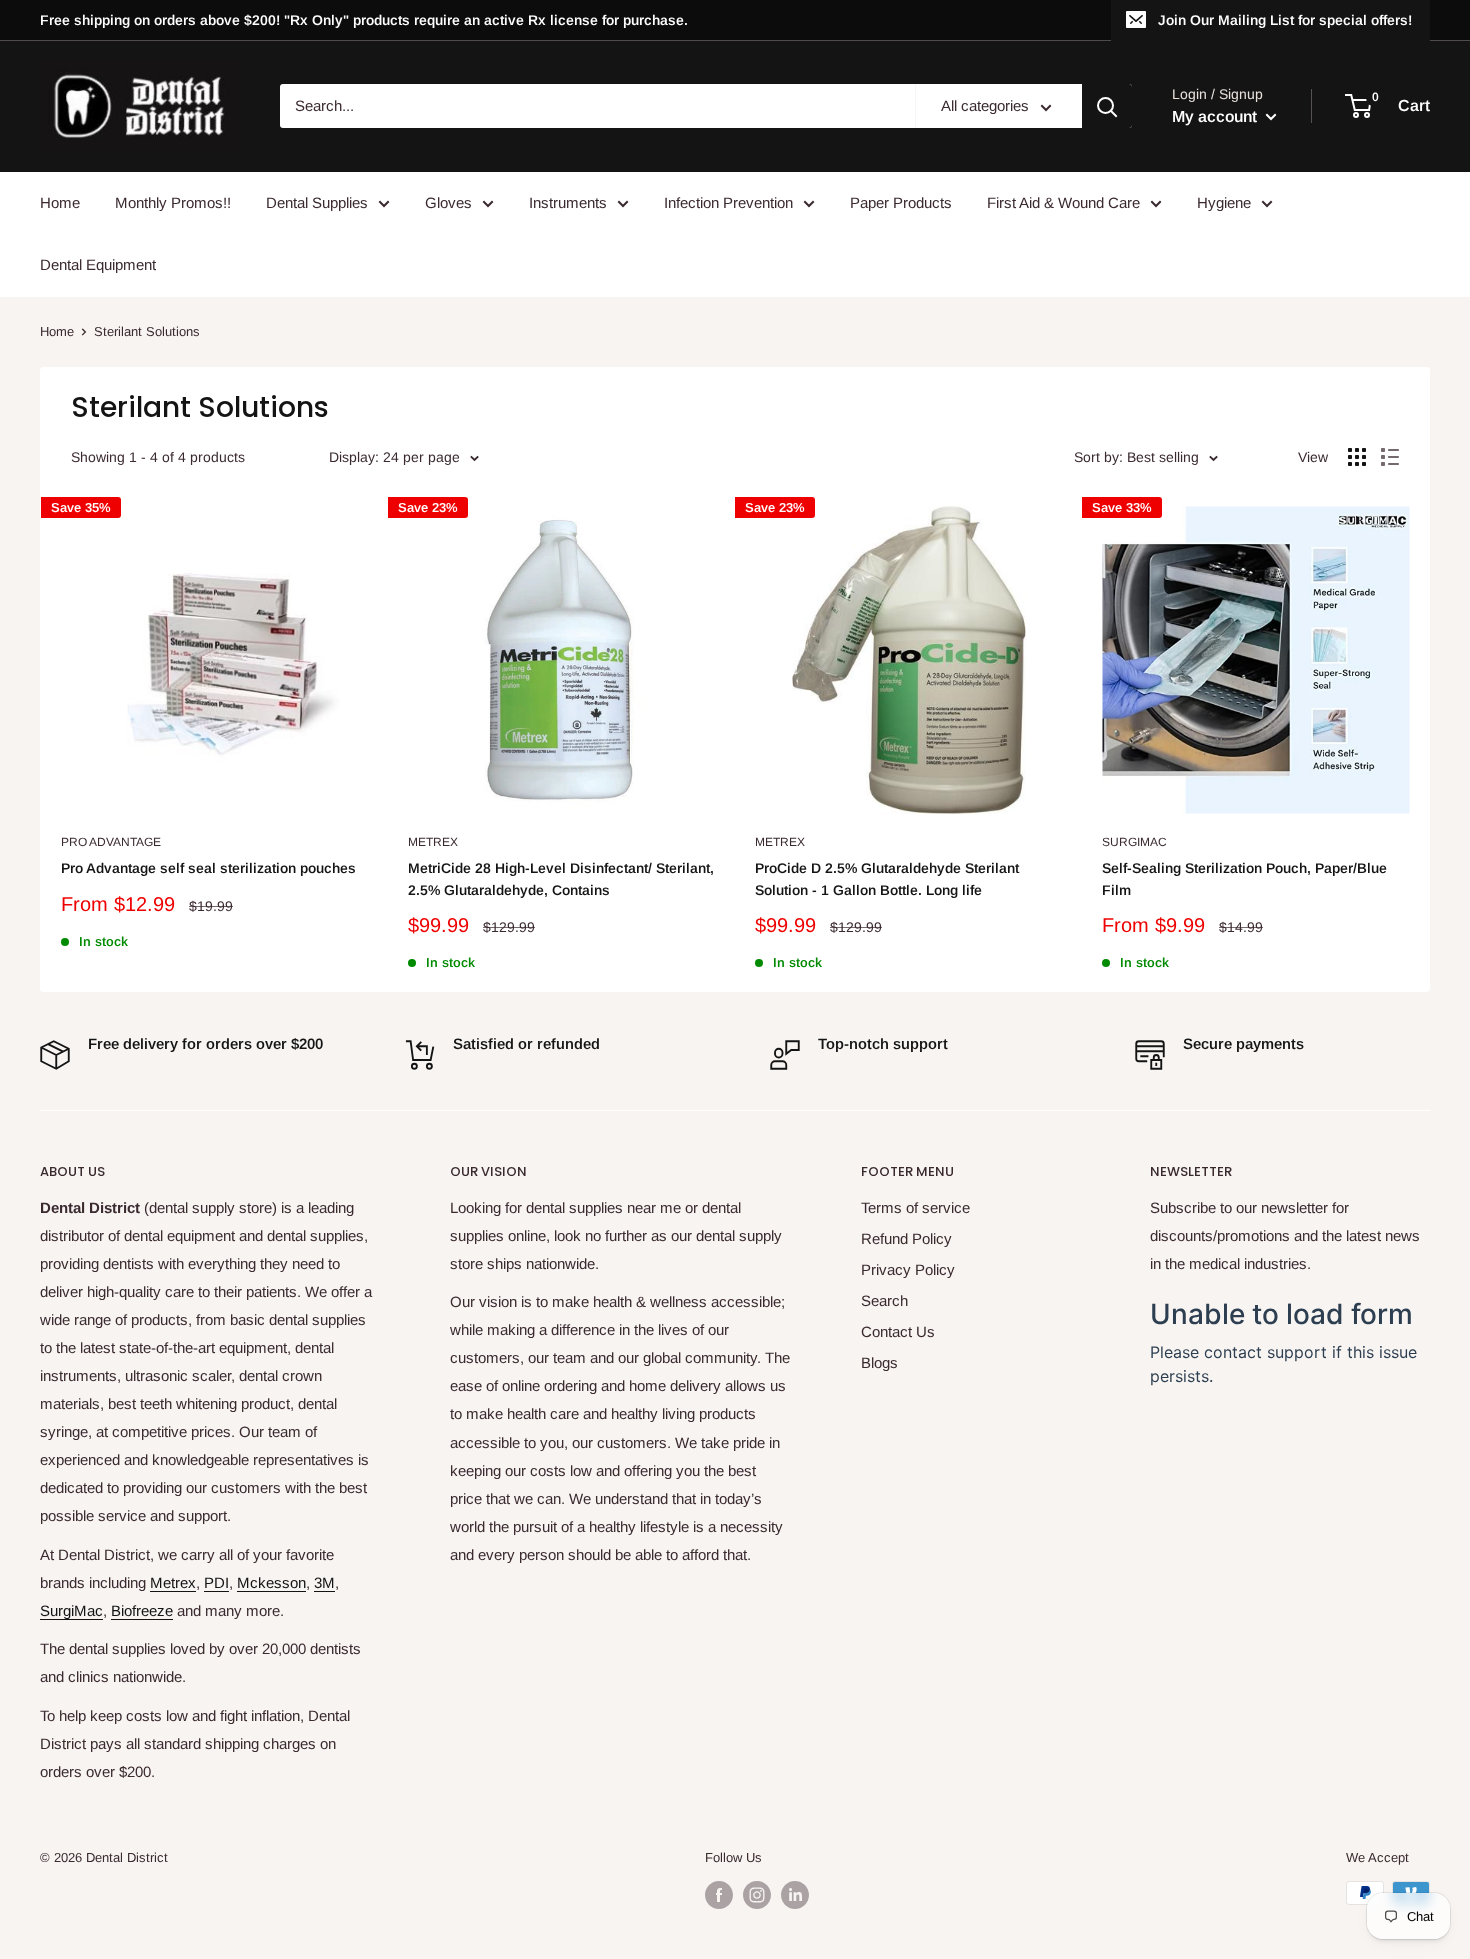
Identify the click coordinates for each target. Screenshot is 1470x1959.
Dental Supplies (317, 202)
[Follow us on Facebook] (719, 1895)
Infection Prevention (728, 202)
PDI (216, 1582)
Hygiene (1224, 202)
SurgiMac (1134, 842)
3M (324, 1582)
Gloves (448, 202)
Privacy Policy (908, 1269)
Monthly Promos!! (173, 202)
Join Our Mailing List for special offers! (1285, 20)
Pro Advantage (111, 842)
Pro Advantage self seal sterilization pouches (208, 868)
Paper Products (901, 202)
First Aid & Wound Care (1063, 202)
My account (1216, 116)
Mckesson (271, 1582)
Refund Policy (906, 1238)
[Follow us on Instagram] (757, 1895)
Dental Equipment (98, 264)
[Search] (1107, 107)
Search (884, 1300)
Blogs (879, 1362)
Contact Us (898, 1331)
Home (60, 202)
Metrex (433, 842)
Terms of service (915, 1207)
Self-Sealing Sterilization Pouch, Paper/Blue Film (1244, 879)
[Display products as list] (1390, 457)
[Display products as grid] (1357, 457)
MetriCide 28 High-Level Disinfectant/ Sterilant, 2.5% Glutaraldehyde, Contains (561, 879)
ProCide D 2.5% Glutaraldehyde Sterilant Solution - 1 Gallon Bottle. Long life (887, 879)
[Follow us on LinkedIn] (795, 1895)
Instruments (568, 202)
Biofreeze (142, 1610)
